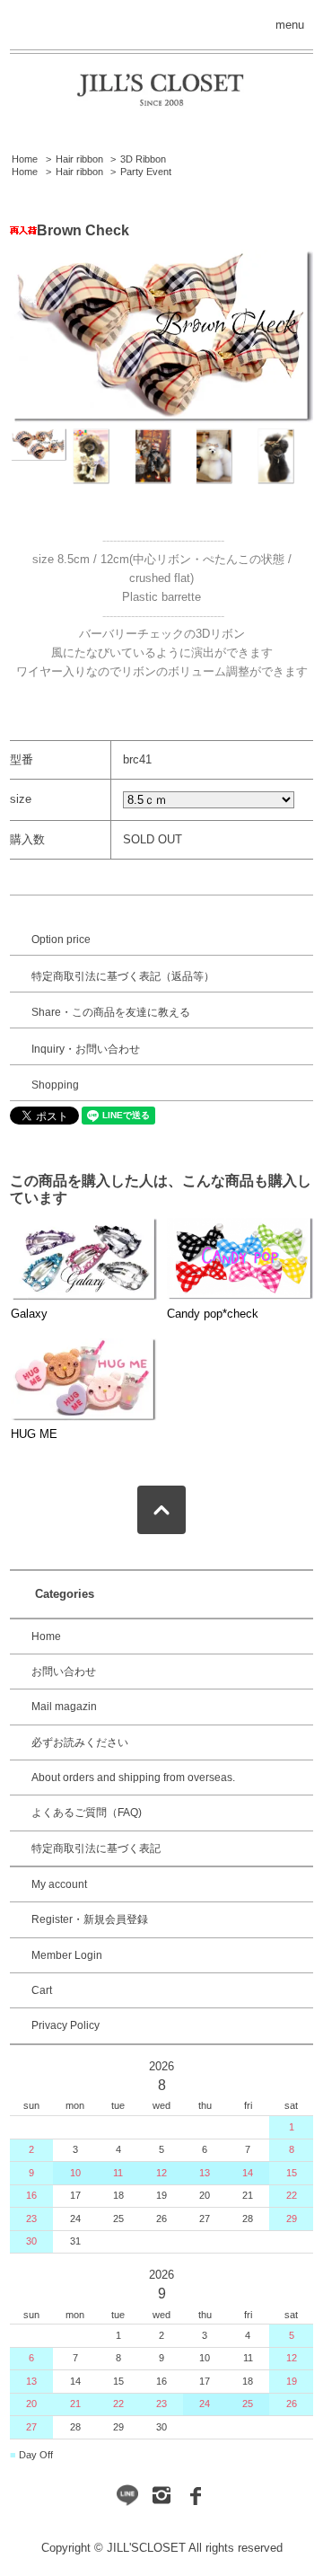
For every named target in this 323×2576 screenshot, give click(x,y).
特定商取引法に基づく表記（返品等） (123, 976)
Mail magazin (64, 1707)
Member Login (67, 1955)
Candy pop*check (213, 1314)
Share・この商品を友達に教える (111, 1012)
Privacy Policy (65, 2025)
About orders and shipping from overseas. (133, 1778)
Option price (61, 940)
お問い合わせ (64, 1672)
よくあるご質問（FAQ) (87, 1813)
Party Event (146, 172)
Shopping (55, 1085)
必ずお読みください (80, 1742)
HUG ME (34, 1434)
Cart (42, 1990)
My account (59, 1884)
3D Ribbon (143, 159)
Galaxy (29, 1314)
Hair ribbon (79, 159)
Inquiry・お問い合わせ (86, 1049)
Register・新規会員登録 (90, 1919)
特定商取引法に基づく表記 (96, 1848)
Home (25, 159)
